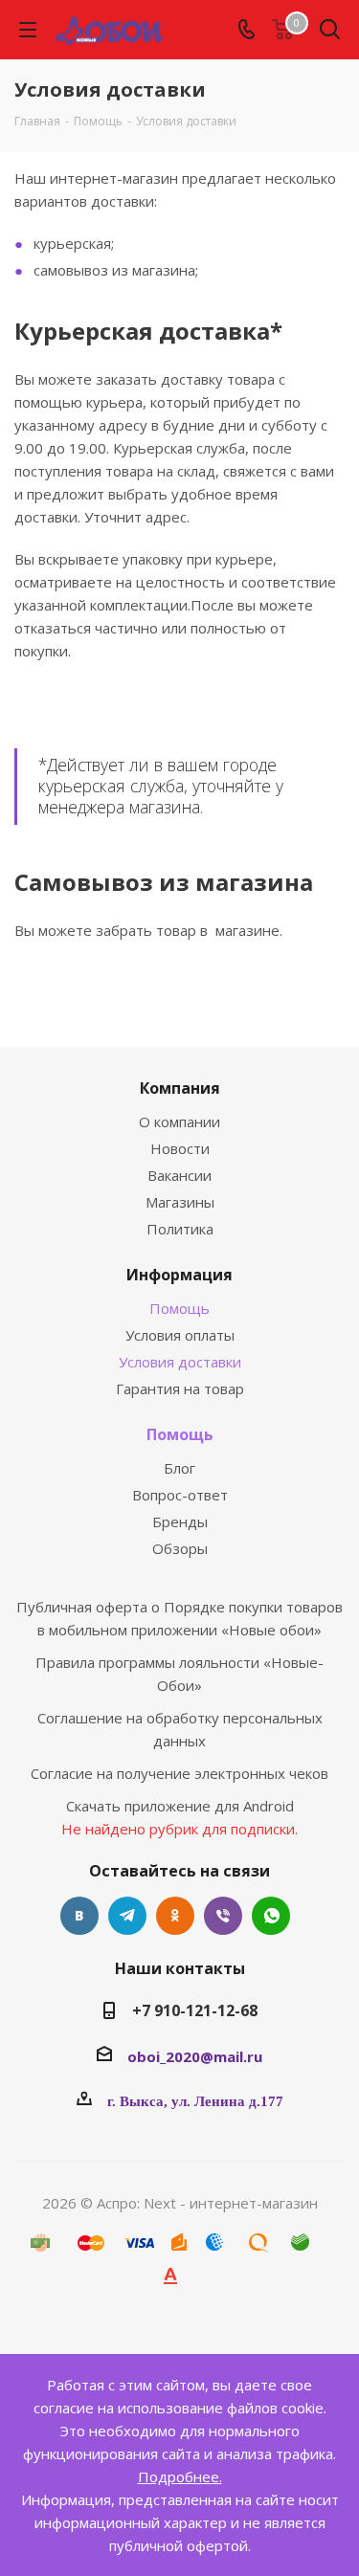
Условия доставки (180, 1362)
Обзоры (180, 1548)
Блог (179, 1468)
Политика (180, 1229)
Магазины (180, 1202)
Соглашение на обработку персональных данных (180, 1729)
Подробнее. (180, 2476)
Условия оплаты (180, 1335)
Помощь (179, 1308)
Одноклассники (175, 1916)
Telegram (127, 1916)
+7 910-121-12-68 (195, 2010)
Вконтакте (79, 1916)
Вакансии (179, 1175)
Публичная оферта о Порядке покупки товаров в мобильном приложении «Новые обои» (179, 1618)
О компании (179, 1121)
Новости (180, 1148)
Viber (223, 1916)
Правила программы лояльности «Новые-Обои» (179, 1674)
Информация (179, 1275)
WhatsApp (271, 1916)
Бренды (180, 1521)
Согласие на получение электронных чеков (179, 1773)
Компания (180, 1088)
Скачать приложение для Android (180, 1806)
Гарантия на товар (180, 1388)
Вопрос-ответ (180, 1495)
